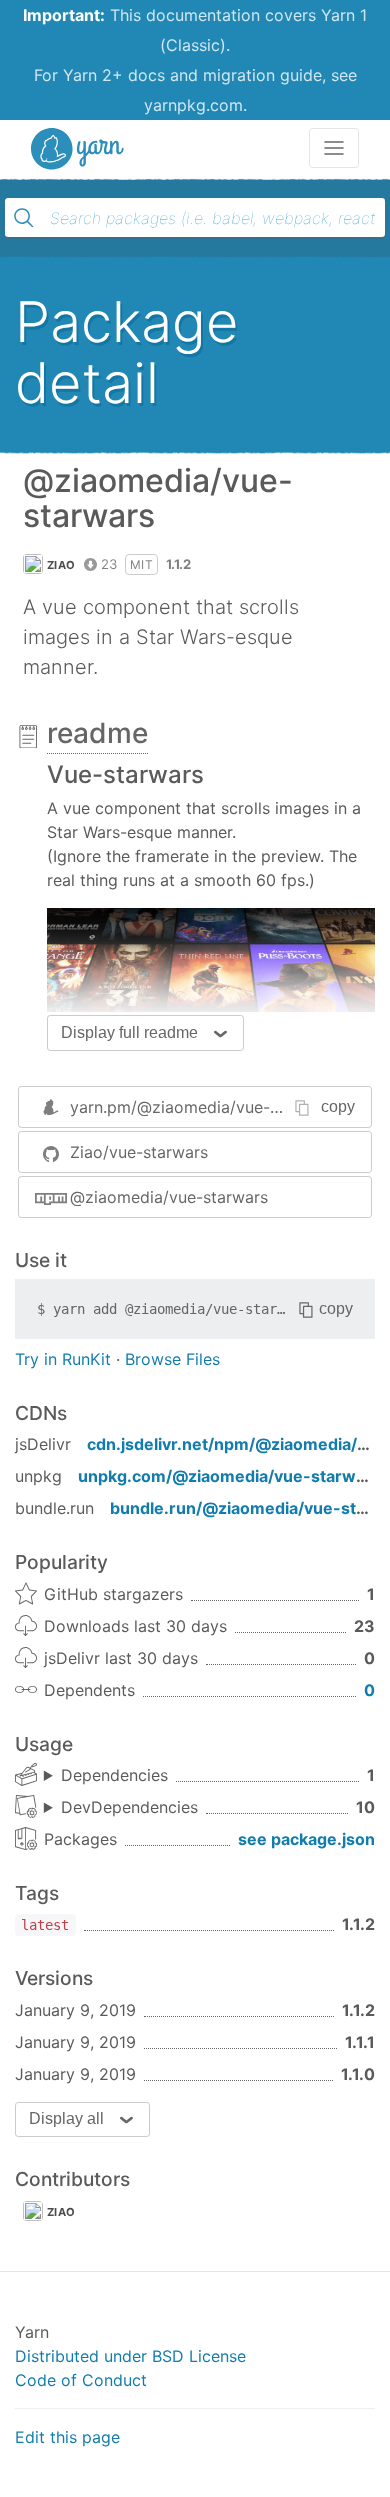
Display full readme (129, 1032)
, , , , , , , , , (121, 1808)
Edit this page (67, 2437)
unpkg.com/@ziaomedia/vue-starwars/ (232, 1476)
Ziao (61, 565)
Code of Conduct (81, 2380)
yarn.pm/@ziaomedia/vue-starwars (202, 1107)
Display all (66, 2118)
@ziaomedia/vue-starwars (169, 1197)
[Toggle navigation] (334, 148)
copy (338, 1106)
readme (97, 733)
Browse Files (172, 1359)
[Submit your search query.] (24, 218)
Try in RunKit (63, 1359)
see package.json (306, 1839)
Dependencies (114, 1775)
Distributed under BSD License (130, 2356)
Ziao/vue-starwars (139, 1152)
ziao (61, 2212)
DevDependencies (129, 1807)
